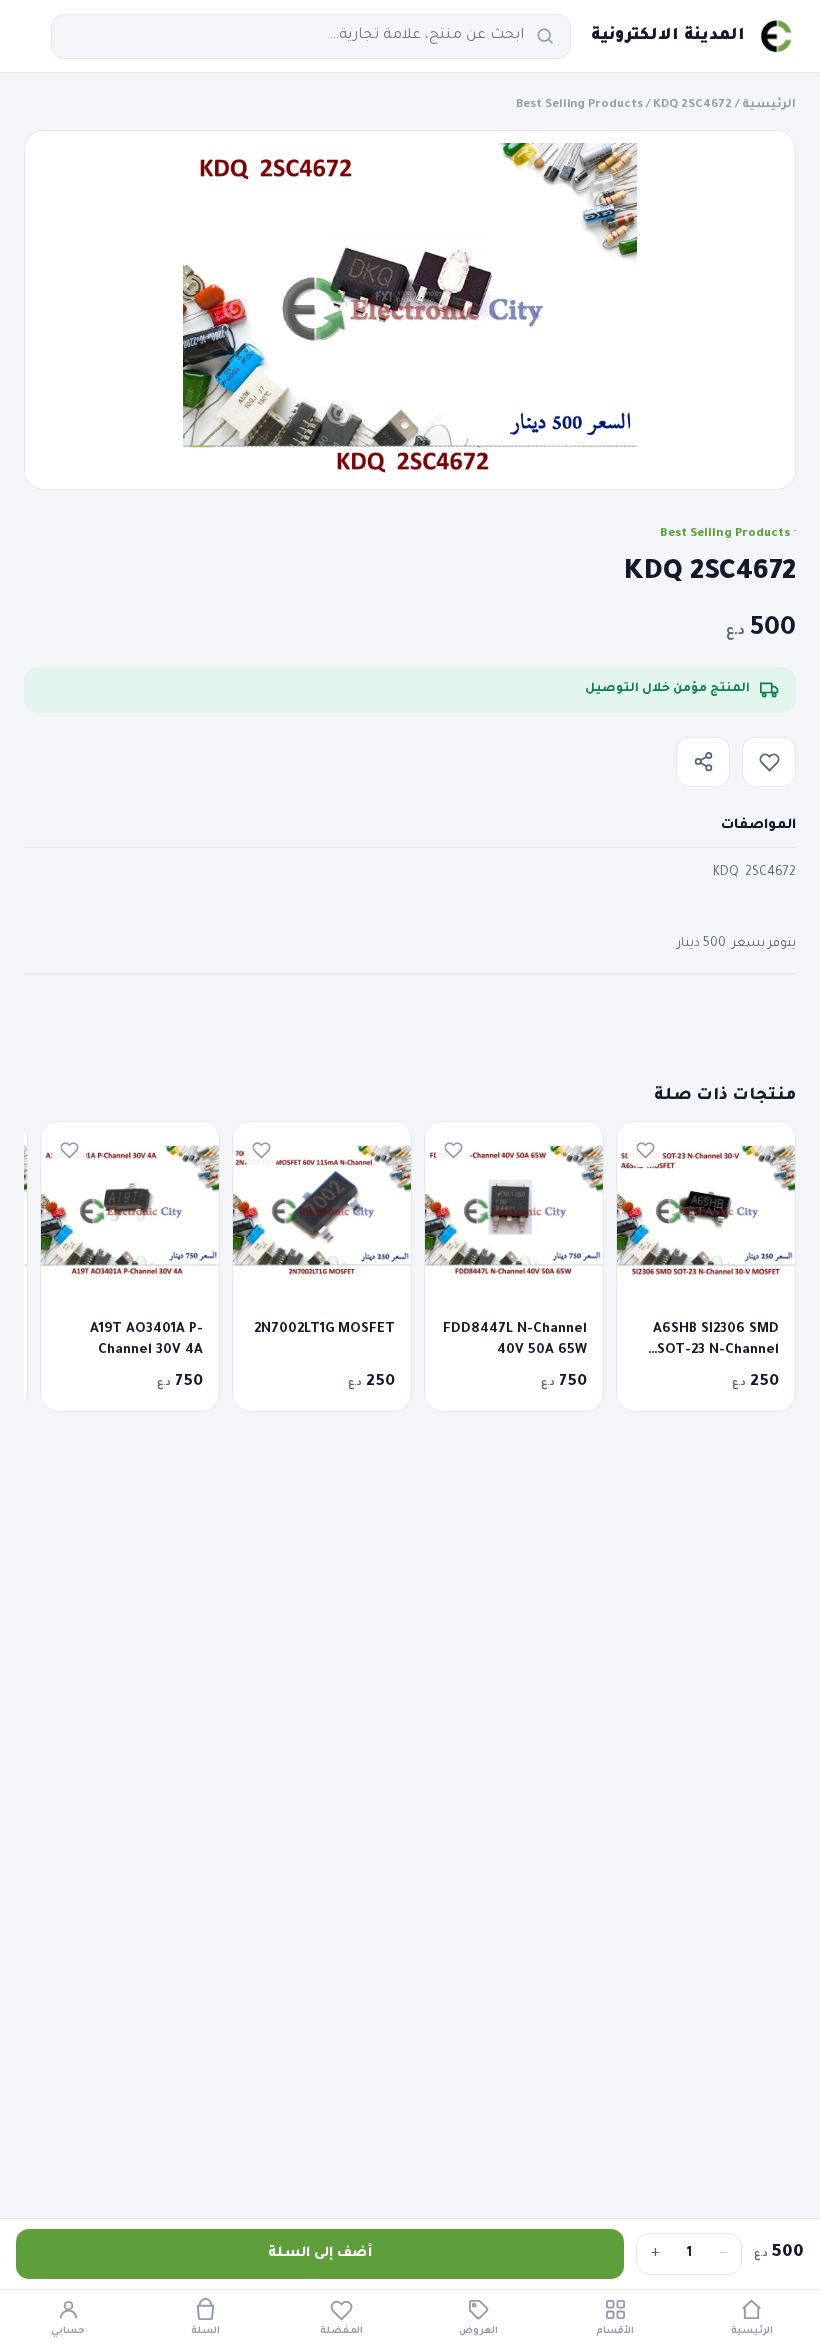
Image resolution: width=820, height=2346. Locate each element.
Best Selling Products (579, 105)
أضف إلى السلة (320, 2253)
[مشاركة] (703, 762)
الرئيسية (769, 105)
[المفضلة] (769, 762)
